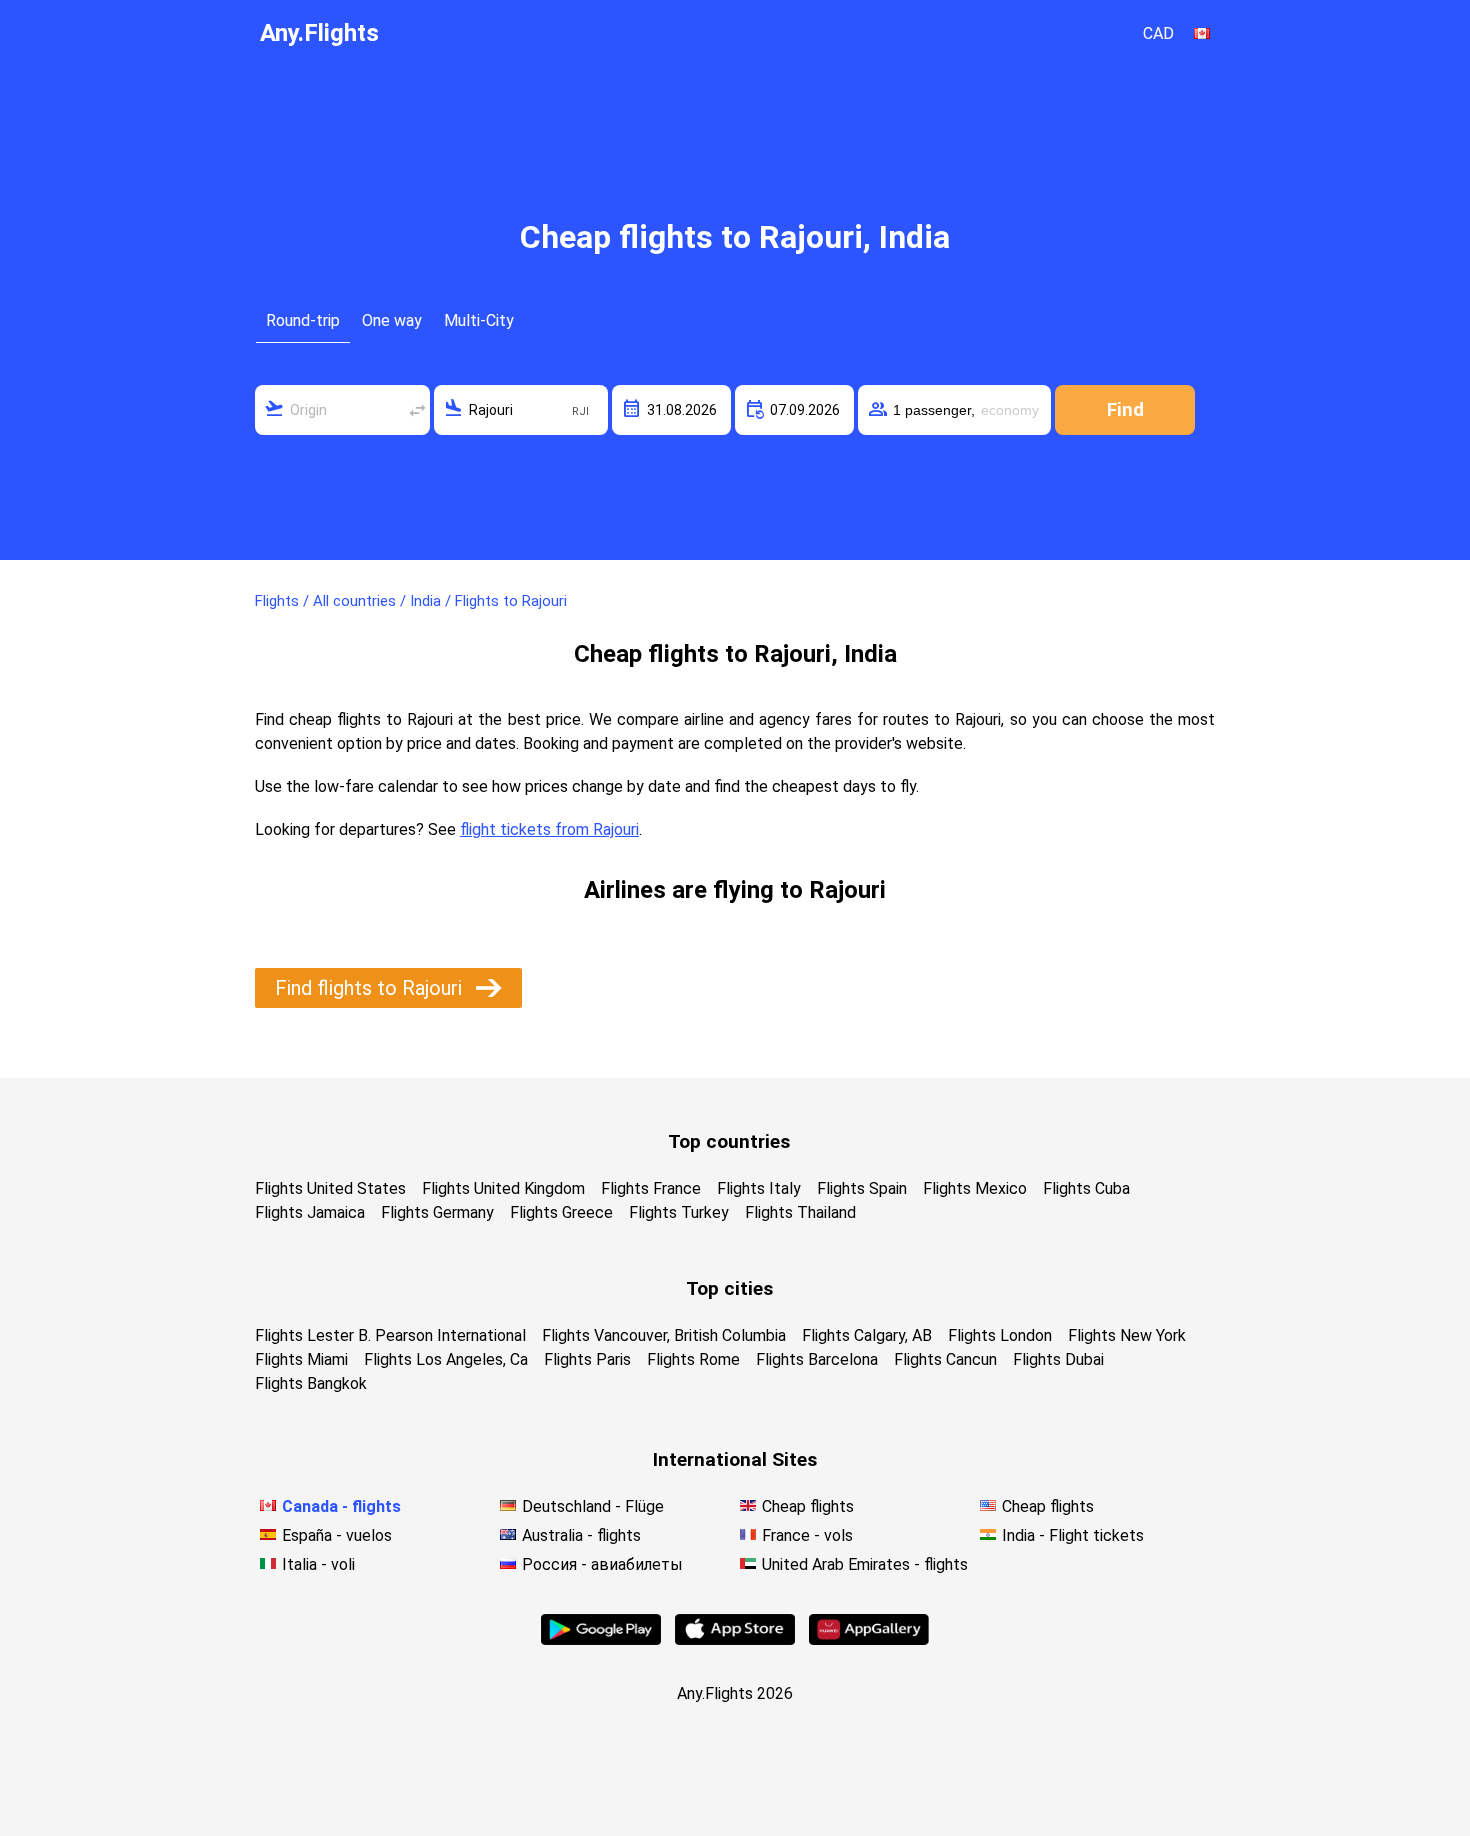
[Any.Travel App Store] (735, 1639)
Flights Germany (437, 1212)
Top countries (729, 1141)
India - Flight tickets (1073, 1535)
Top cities (729, 1288)
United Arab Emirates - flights (865, 1564)
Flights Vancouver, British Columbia (664, 1335)
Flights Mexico (975, 1188)
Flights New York (1127, 1335)
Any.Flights (319, 33)
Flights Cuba (1086, 1188)
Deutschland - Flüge (593, 1506)
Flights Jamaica (310, 1212)
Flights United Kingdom (503, 1188)
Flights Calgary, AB (867, 1335)
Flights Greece (561, 1212)
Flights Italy (759, 1188)
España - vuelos (337, 1535)
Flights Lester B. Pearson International (390, 1335)
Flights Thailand (800, 1212)
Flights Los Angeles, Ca (446, 1359)
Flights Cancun (945, 1359)
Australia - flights (581, 1535)
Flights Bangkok (311, 1383)
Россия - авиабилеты (602, 1564)
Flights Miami (301, 1359)
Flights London (1000, 1335)
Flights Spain (862, 1188)
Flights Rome (693, 1359)
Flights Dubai (1058, 1359)
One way (392, 320)
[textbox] (342, 410)
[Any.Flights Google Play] (601, 1639)
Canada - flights (341, 1506)
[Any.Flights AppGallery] (869, 1639)
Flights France (651, 1188)
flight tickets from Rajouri (549, 829)
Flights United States (330, 1188)
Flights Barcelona (817, 1359)
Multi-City (479, 320)
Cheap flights (808, 1506)
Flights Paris (587, 1359)
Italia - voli (318, 1564)
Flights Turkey (679, 1212)
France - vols (807, 1535)
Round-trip (303, 320)
